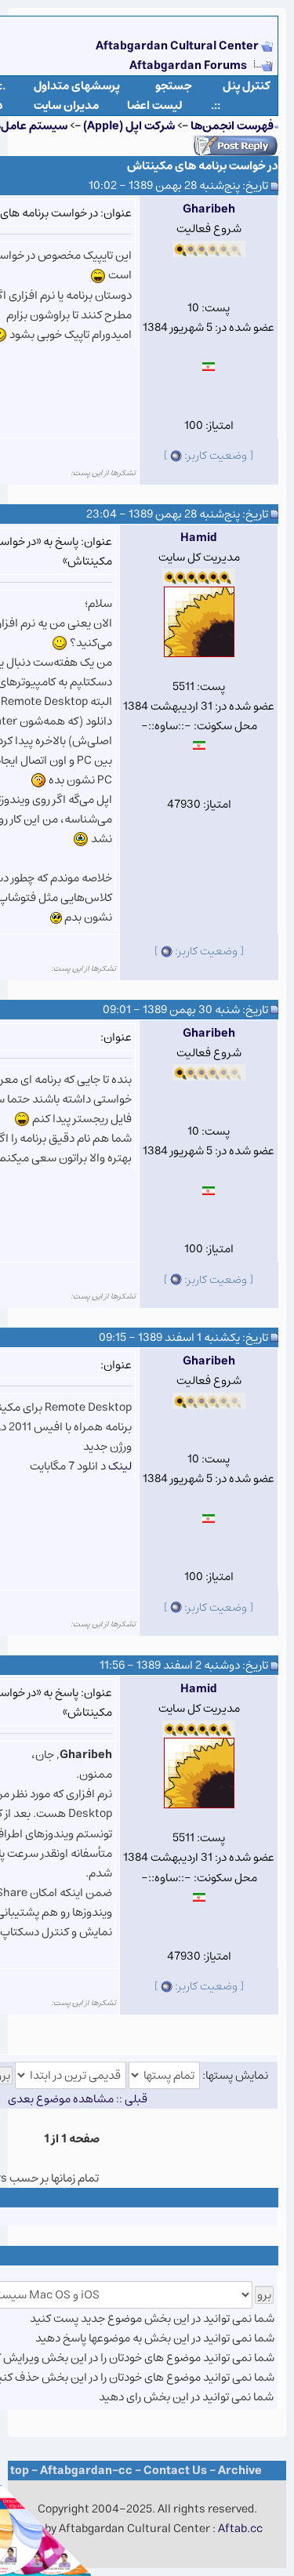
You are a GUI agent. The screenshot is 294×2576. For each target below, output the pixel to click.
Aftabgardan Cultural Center (178, 46)
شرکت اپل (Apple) (129, 126)
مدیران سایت (66, 105)
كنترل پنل (247, 86)
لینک (120, 1466)
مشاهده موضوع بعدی (61, 2099)
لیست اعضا (155, 105)
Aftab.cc (240, 2529)
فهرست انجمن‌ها (232, 126)
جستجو (174, 86)
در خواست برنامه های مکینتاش (203, 166)
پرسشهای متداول (77, 86)
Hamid (199, 538)
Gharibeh (209, 209)
